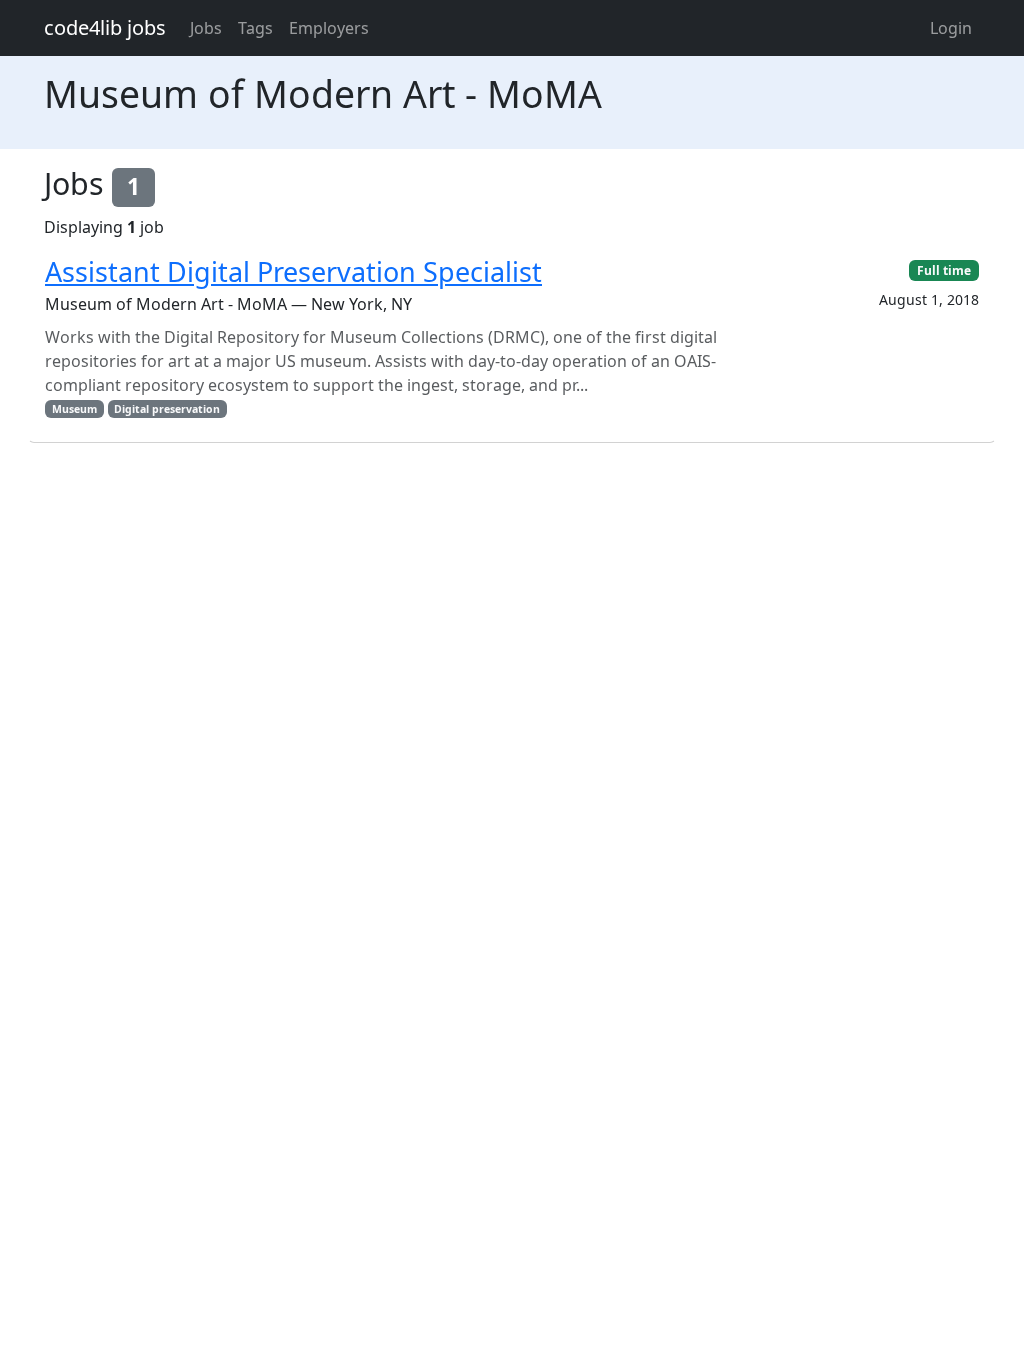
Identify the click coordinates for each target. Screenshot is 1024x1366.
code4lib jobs (105, 27)
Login (951, 28)
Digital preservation (167, 409)
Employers (329, 28)
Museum (74, 409)
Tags (255, 28)
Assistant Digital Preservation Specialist (293, 271)
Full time (944, 270)
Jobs (206, 28)
